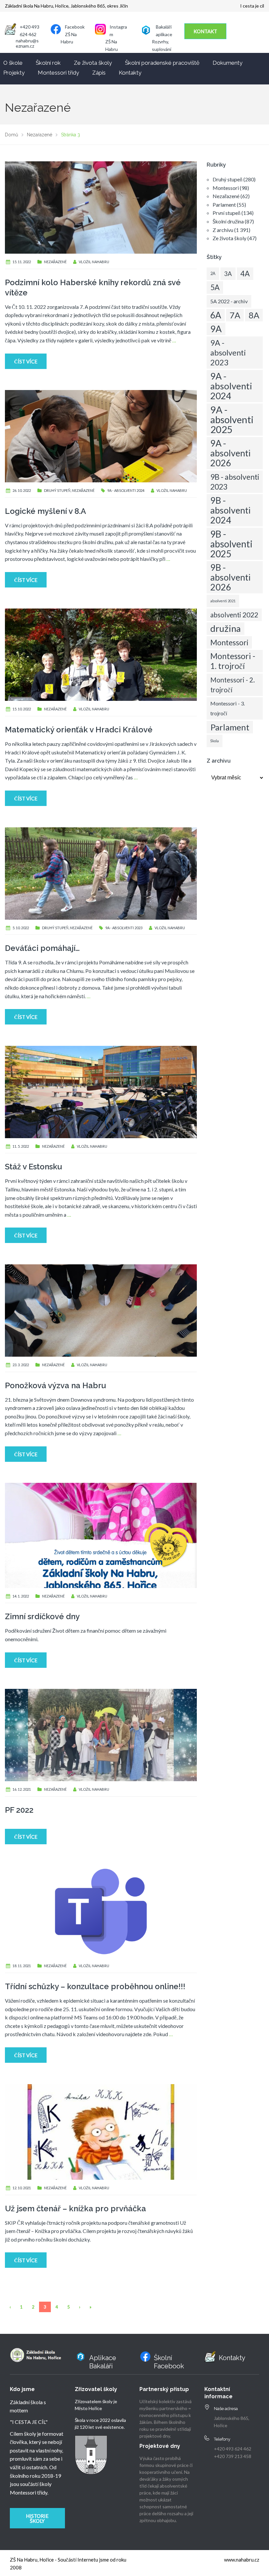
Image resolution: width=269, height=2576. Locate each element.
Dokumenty (228, 63)
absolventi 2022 (234, 615)
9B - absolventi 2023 (235, 482)
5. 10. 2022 (21, 928)
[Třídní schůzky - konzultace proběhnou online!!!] (101, 1911)
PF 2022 (19, 1810)
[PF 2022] (101, 1734)
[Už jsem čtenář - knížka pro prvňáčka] (101, 2131)
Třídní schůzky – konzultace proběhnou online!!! (95, 1986)
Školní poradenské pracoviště (162, 63)
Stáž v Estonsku (33, 1167)
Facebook (75, 27)
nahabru (101, 262)
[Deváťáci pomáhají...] (101, 873)
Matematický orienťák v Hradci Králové (79, 730)
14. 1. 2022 (21, 1596)
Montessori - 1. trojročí (233, 661)
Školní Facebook (169, 2362)
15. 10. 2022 (22, 709)
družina (226, 628)
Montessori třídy (58, 73)
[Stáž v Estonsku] (101, 1091)
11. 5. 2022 (21, 1146)
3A (228, 274)
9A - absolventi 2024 (126, 490)
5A (215, 287)
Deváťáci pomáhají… (42, 948)
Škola (215, 741)
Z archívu (223, 230)
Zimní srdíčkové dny (42, 1616)
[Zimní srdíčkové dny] (101, 1535)
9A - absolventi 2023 (124, 928)
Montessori (226, 188)
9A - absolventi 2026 (230, 453)
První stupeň (227, 213)
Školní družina (228, 221)
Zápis (99, 73)
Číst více (26, 361)
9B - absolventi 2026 (230, 577)
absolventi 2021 (223, 601)
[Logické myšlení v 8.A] (101, 436)
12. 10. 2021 (22, 2188)
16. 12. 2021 (22, 1789)
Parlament (224, 205)
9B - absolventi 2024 (230, 510)
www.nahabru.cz (242, 2560)
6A (216, 315)
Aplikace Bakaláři (103, 2362)
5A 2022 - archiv (229, 301)
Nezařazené (55, 262)
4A (245, 274)
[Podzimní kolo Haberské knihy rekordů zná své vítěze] (101, 207)
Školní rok (48, 63)
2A (213, 274)
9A (216, 329)
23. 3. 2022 (21, 1365)
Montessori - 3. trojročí (228, 708)
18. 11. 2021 (22, 1966)
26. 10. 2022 (22, 490)
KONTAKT (205, 31)
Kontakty (130, 73)
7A (235, 315)
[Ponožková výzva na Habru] (101, 1310)
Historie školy (37, 2518)
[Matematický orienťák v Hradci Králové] (101, 654)
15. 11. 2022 (22, 262)
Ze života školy (93, 63)
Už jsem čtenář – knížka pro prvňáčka (75, 2208)
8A (254, 315)
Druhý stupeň (57, 490)
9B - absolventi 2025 (231, 544)
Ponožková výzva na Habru (55, 1385)
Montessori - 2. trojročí (233, 685)
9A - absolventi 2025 (232, 419)
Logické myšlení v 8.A (45, 511)
